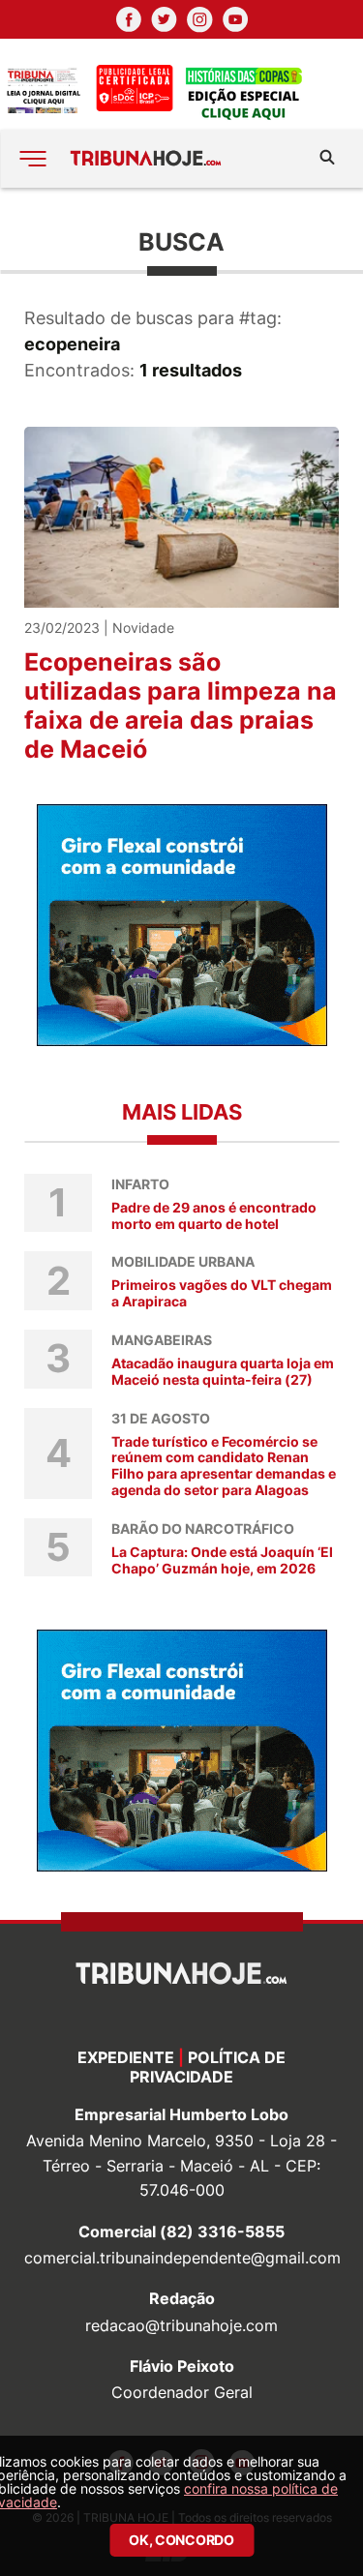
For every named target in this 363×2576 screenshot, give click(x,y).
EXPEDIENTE (126, 2057)
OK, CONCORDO (181, 2540)
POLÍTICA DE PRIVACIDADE (208, 2067)
